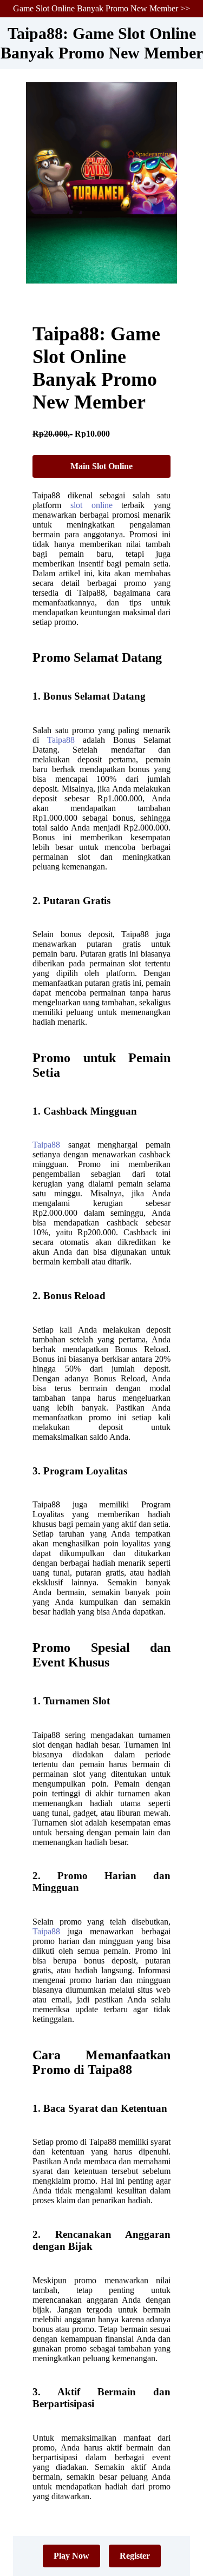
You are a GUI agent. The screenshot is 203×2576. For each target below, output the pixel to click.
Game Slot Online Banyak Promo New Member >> (101, 8)
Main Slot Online (101, 466)
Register (135, 2556)
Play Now (71, 2556)
